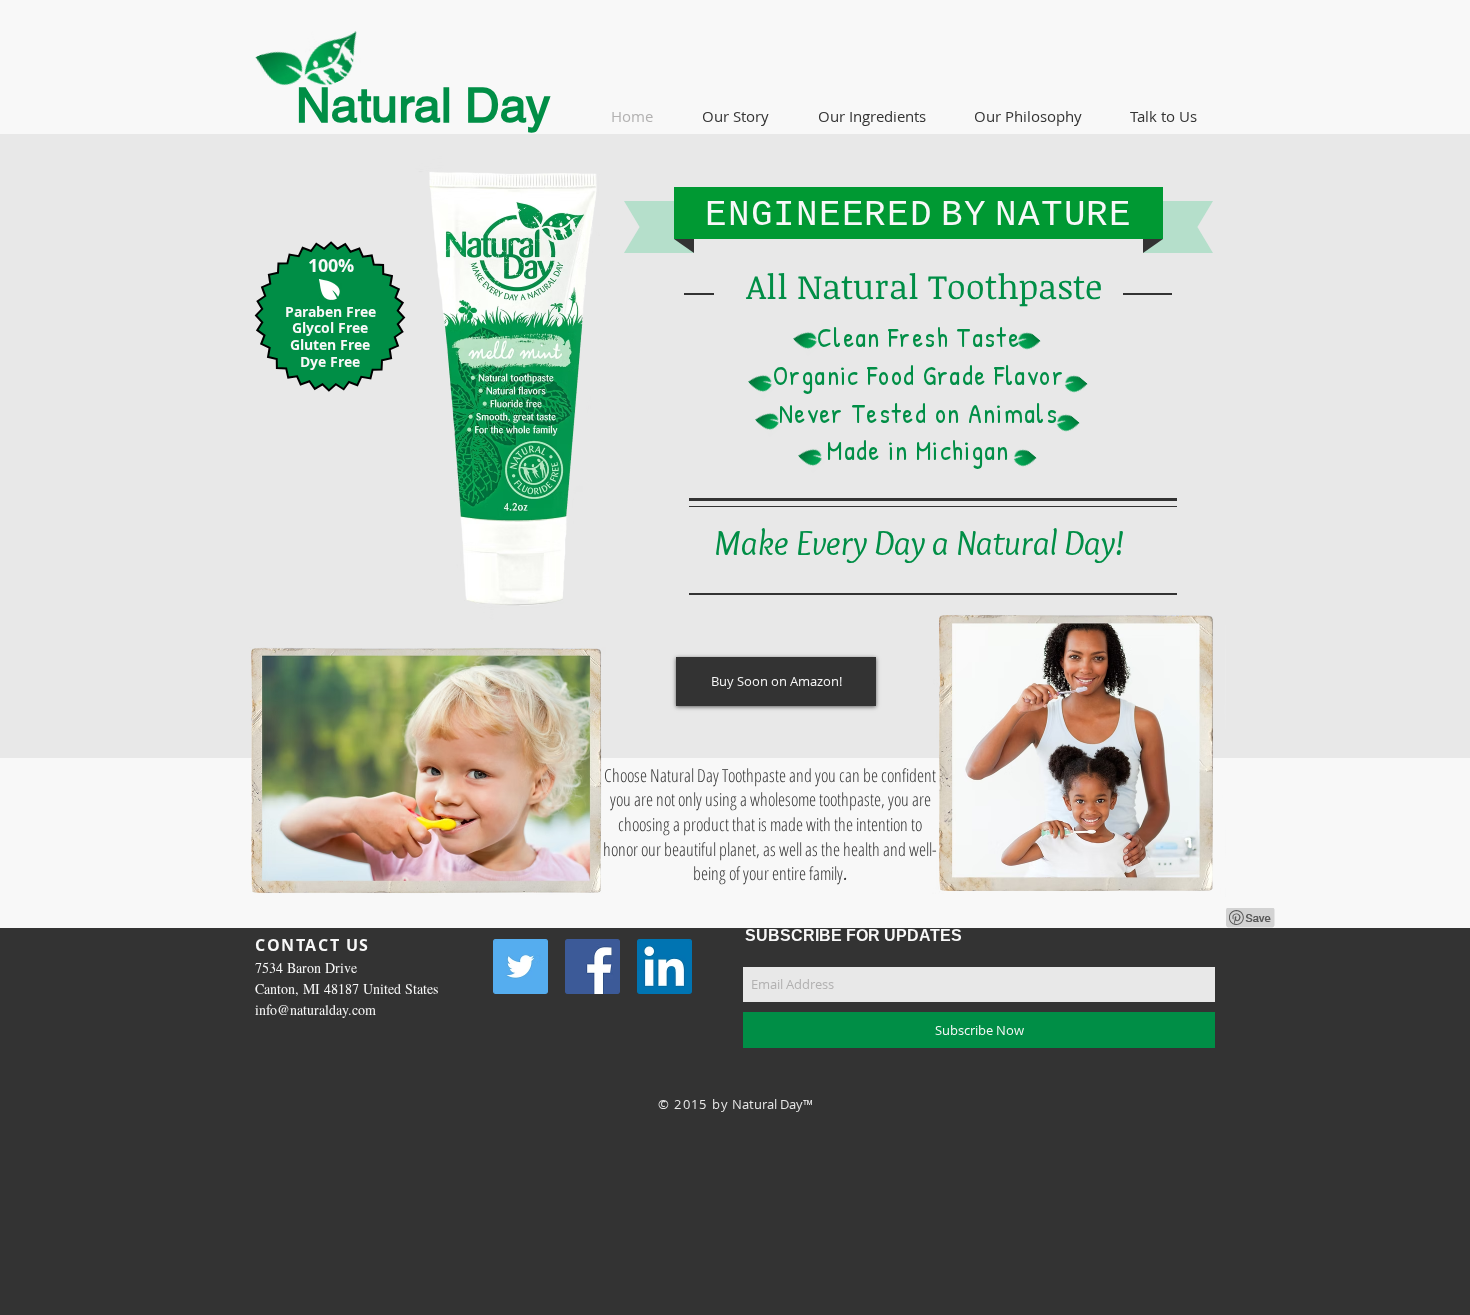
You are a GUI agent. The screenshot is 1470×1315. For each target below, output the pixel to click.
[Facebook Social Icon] (592, 966)
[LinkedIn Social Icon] (664, 966)
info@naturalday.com (315, 1009)
